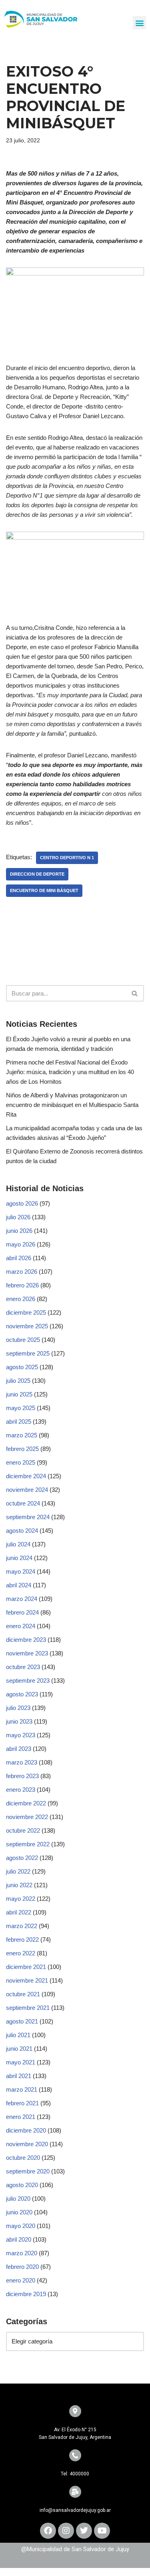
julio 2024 (18, 1544)
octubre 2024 (23, 1503)
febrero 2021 (22, 2103)
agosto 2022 (22, 1858)
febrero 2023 (22, 1776)
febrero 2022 (22, 1940)
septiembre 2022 (28, 1844)
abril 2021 (19, 2076)
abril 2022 (19, 1912)
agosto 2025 (22, 1367)
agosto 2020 (22, 2185)
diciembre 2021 (26, 1967)
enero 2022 (21, 1953)
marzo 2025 (22, 1435)
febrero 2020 (22, 2267)
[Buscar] (135, 993)
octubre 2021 (23, 1994)
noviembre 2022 (27, 1817)
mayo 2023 (21, 1735)
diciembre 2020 (26, 2130)
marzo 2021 (22, 2089)
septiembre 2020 (28, 2171)
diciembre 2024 (26, 1476)
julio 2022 (18, 1871)
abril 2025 (19, 1422)
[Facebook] (48, 2531)
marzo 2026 (22, 1272)
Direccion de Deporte (37, 874)
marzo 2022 (22, 1926)
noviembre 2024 (27, 1490)
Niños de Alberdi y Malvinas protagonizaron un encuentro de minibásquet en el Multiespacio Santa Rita (72, 1105)
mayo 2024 (21, 1571)
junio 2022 (19, 1885)
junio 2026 (19, 1231)
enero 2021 (21, 2117)
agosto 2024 (22, 1531)
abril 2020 (19, 2239)
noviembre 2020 (27, 2144)
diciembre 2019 (26, 2294)
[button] (139, 23)
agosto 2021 (22, 2021)
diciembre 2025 (26, 1312)
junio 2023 (19, 1721)
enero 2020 (21, 2280)
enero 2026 (21, 1299)
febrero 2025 (22, 1449)
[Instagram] (66, 2531)
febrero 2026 (22, 1285)
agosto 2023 (22, 1694)
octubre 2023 (23, 1667)
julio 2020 (18, 2199)
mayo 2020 (21, 2226)
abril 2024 (19, 1585)
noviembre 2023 (27, 1653)
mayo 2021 (21, 2062)
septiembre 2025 (28, 1353)
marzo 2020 (22, 2253)
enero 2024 (21, 1626)
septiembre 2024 (28, 1517)
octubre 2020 (23, 2158)
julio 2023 (18, 1708)
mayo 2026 (21, 1244)
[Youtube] (102, 2531)
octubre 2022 (23, 1830)
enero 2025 (21, 1462)
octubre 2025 (23, 1340)
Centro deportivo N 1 (67, 858)
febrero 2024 (22, 1612)
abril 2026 (19, 1258)
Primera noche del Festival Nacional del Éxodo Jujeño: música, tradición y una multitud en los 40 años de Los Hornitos (70, 1072)
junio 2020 (19, 2212)
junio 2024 (19, 1558)
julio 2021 (18, 2035)
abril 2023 (19, 1749)
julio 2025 (18, 1381)
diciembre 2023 (26, 1640)
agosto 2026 (22, 1203)
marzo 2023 (22, 1762)
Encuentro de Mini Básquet (44, 890)
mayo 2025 (21, 1408)
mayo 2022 (21, 1899)
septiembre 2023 (28, 1681)
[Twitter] (84, 2531)
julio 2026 (18, 1217)
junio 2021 (19, 2049)
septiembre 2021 (28, 2008)
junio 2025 (19, 1394)
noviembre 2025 (27, 1326)
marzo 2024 (22, 1599)
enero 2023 (21, 1790)
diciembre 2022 (26, 1803)
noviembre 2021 (27, 1980)
